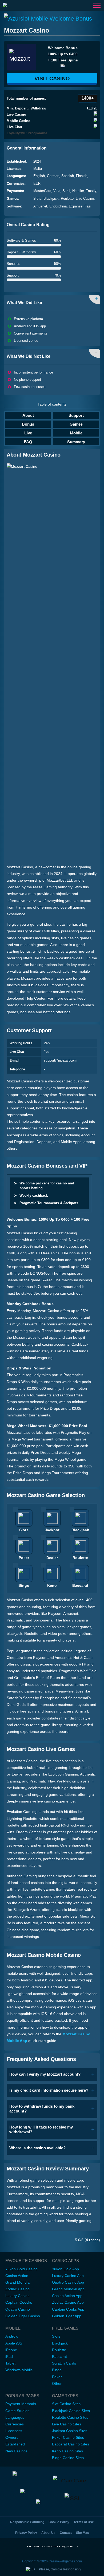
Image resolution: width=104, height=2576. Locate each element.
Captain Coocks (19, 2302)
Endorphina (58, 206)
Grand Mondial (18, 2282)
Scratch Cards (64, 2363)
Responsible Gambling (27, 2522)
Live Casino (85, 199)
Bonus (28, 424)
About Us (48, 2533)
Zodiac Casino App (68, 2302)
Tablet (10, 2363)
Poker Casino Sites (68, 2437)
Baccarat (59, 2357)
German (53, 176)
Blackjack (51, 199)
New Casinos (16, 2451)
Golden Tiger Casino (23, 2316)
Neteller (78, 191)
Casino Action (17, 2276)
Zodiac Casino (17, 2289)
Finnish (82, 176)
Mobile (76, 433)
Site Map (83, 2533)
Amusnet (40, 206)
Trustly (91, 191)
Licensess (14, 2431)
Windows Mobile (19, 2370)
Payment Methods (21, 2404)
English (39, 176)
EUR (37, 184)
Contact (66, 2533)
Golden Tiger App (67, 2316)
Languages (15, 2417)
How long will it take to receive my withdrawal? (41, 2129)
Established (15, 2444)
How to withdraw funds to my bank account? (42, 2109)
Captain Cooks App (68, 2309)
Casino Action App (67, 2296)
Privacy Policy (26, 2533)
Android (12, 2336)
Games (76, 424)
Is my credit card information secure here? (49, 2090)
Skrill (66, 191)
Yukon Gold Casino (21, 2269)
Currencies (15, 2424)
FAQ (28, 442)
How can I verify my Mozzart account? (45, 2074)
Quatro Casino (18, 2309)
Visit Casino (52, 78)
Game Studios (17, 2411)
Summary (76, 442)
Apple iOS (14, 2343)
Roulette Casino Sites (70, 2417)
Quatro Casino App (68, 2282)
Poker (57, 2377)
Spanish (68, 176)
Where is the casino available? (37, 2148)
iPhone (11, 2350)
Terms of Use (84, 2522)
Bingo (57, 2370)
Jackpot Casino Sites (70, 2431)
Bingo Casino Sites (68, 2458)
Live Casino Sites (67, 2424)
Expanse (76, 206)
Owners (12, 2437)
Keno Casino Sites (67, 2451)
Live (28, 433)
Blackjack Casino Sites (71, 2411)
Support (76, 415)
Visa (57, 191)
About (28, 415)
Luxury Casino (17, 2296)
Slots (37, 199)
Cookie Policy (59, 2522)
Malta (38, 169)
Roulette (67, 199)
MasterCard (42, 191)
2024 (37, 161)
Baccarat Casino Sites (71, 2444)
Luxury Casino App (68, 2276)
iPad (9, 2357)
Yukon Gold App (65, 2269)
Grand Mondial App (68, 2289)
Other (57, 2383)
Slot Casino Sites (66, 2404)
